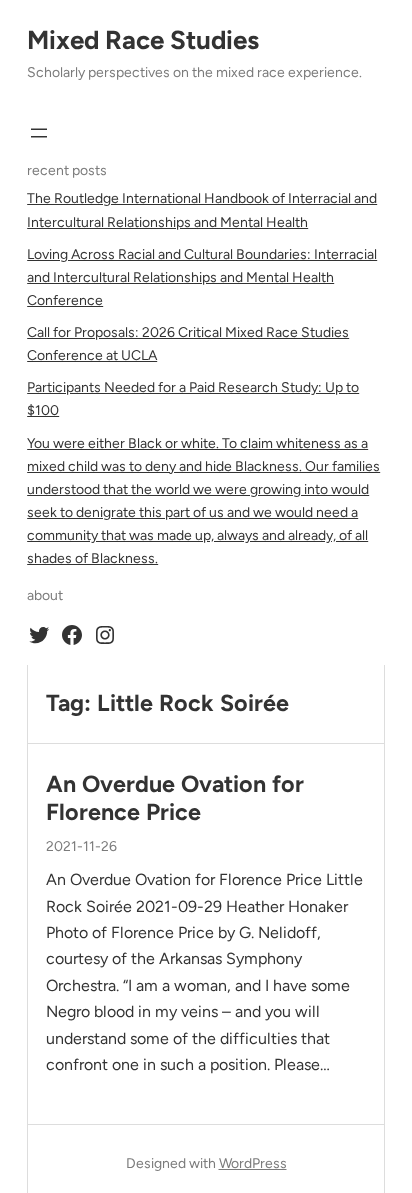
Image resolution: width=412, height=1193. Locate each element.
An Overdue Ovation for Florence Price (175, 798)
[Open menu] (39, 133)
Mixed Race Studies (143, 40)
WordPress (253, 1163)
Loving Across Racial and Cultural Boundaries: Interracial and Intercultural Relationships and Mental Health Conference (202, 277)
